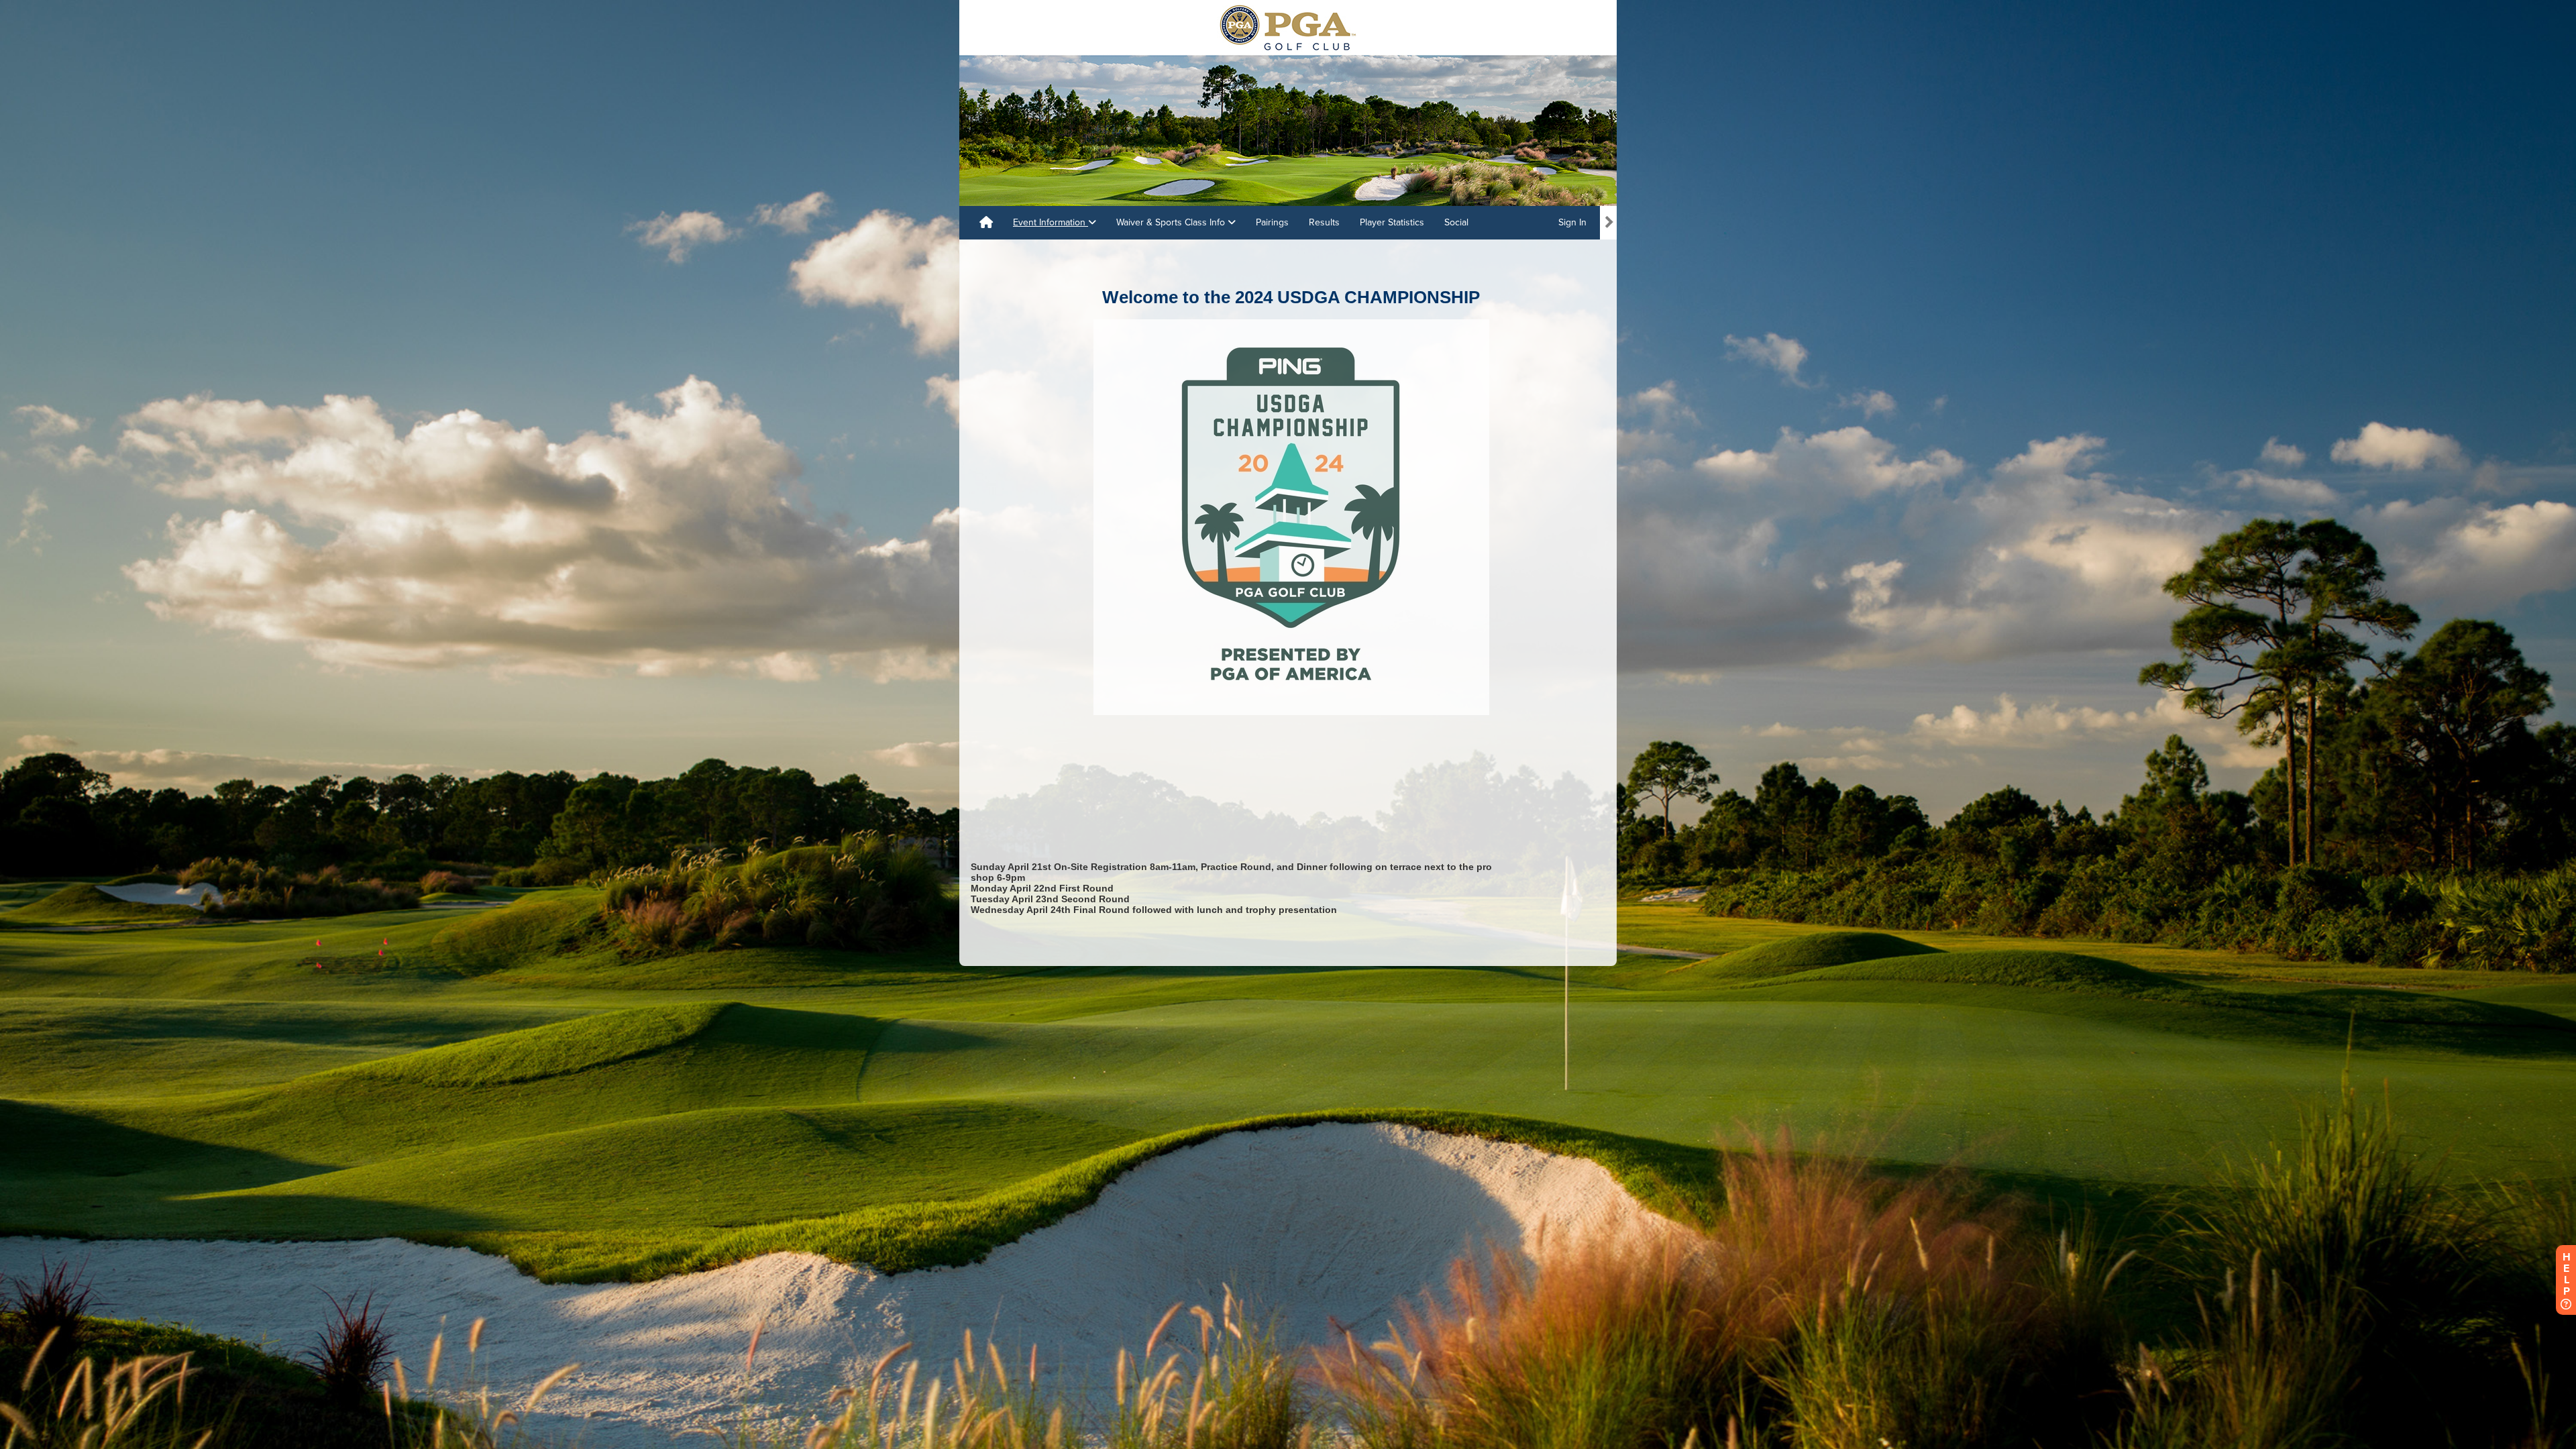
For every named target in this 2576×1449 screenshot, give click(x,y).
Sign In (1572, 222)
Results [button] (1324, 222)
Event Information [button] (1051, 222)
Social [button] (1456, 222)
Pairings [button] (1272, 222)
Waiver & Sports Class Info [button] (1172, 222)
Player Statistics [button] (1392, 222)
